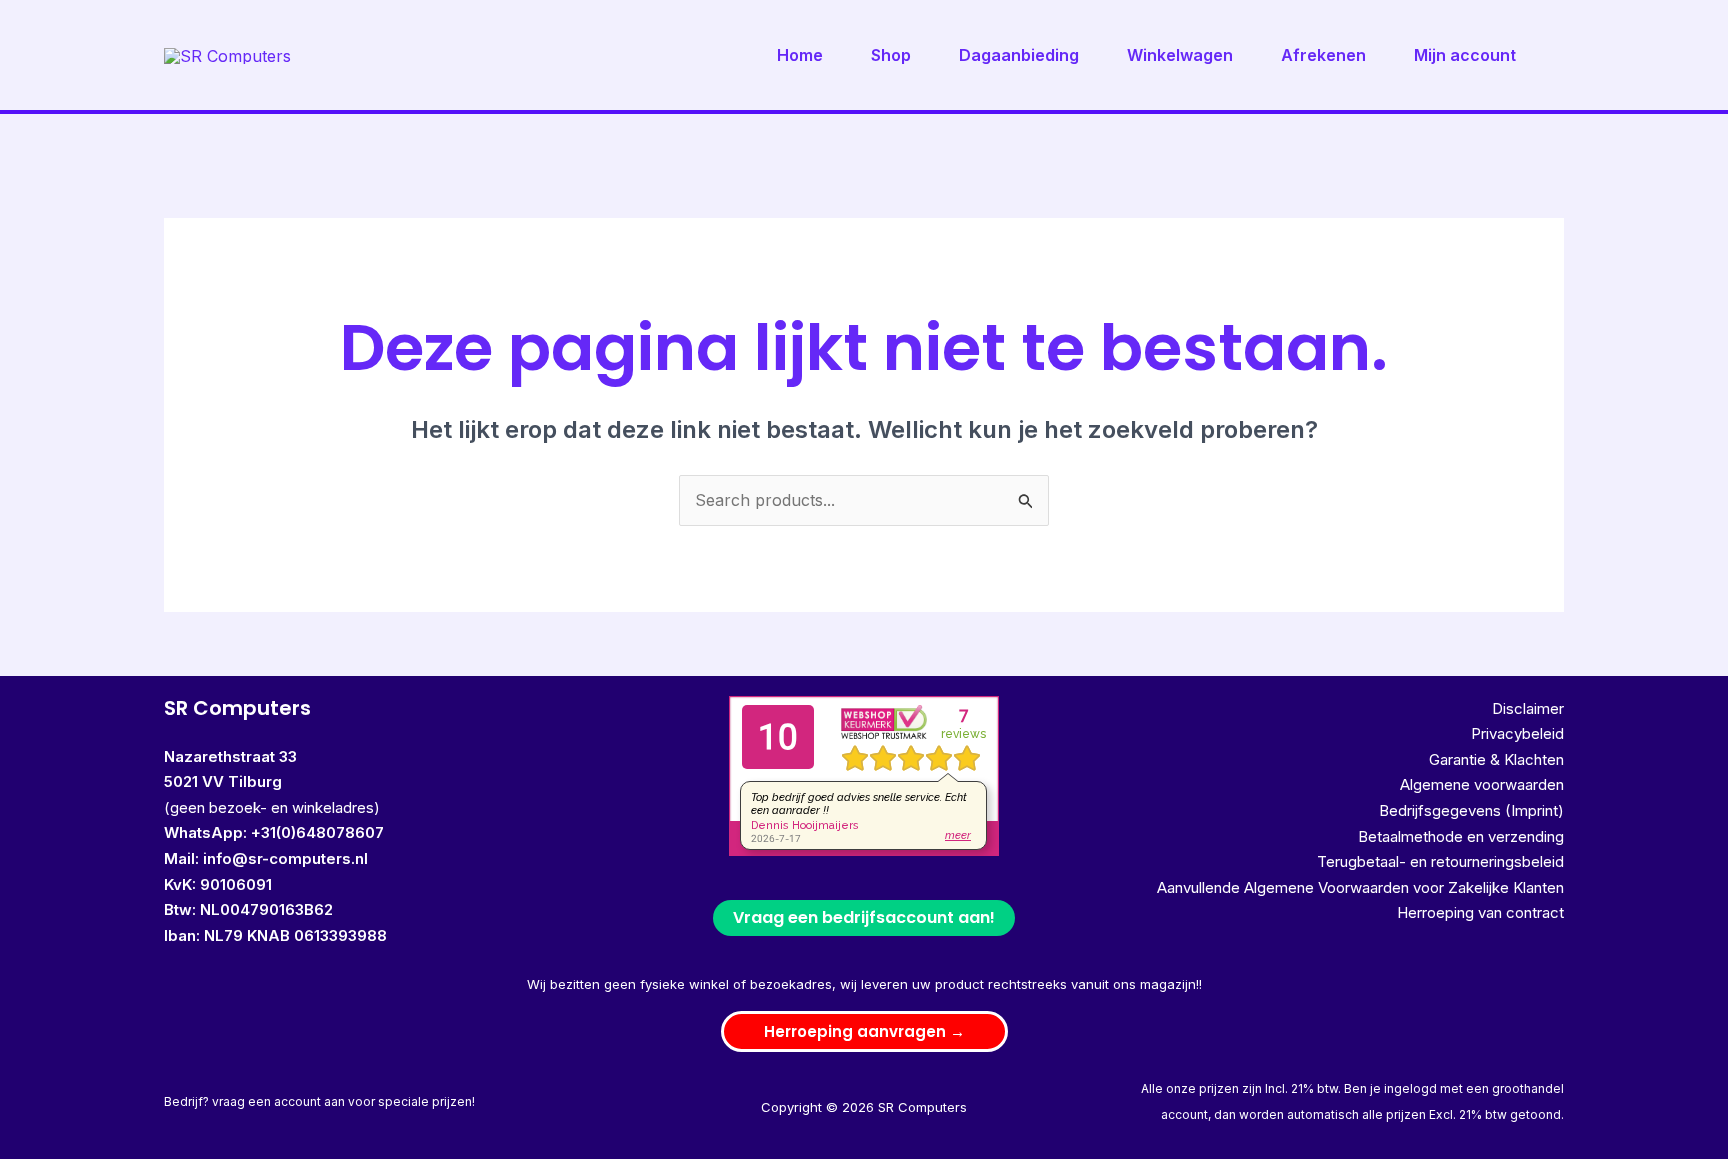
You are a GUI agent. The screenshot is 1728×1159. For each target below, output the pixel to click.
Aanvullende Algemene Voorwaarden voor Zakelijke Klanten (1360, 887)
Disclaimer (1528, 708)
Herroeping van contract (1480, 912)
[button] (864, 1031)
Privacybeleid (1517, 733)
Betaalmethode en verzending (1461, 836)
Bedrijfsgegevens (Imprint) (1471, 810)
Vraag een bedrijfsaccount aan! (864, 917)
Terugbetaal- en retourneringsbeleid (1440, 861)
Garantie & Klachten (1496, 759)
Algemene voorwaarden (1482, 784)
